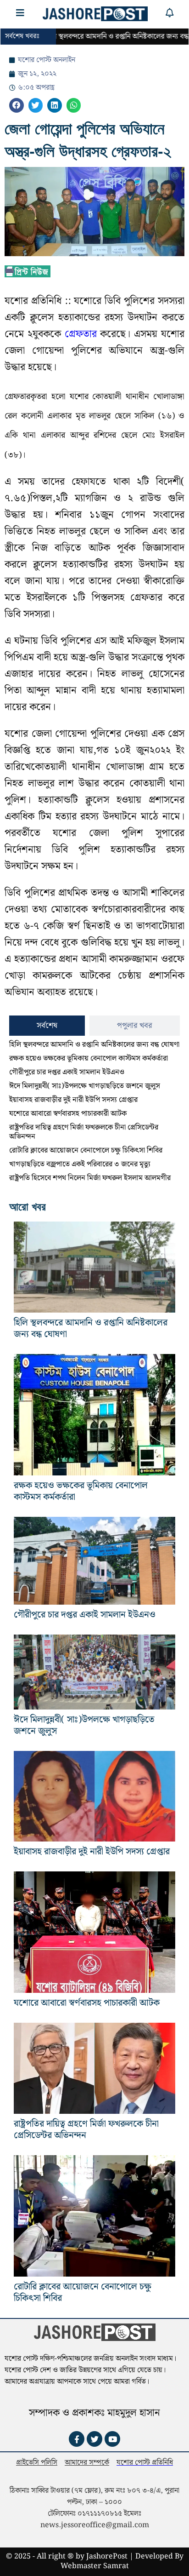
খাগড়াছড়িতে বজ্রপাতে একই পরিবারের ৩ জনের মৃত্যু (80, 1164)
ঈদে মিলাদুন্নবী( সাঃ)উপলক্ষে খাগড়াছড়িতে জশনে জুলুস (85, 1086)
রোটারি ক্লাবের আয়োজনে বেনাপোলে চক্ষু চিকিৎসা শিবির (86, 1150)
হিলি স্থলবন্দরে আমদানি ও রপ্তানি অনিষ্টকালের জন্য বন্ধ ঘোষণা (94, 1045)
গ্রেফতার (81, 334)
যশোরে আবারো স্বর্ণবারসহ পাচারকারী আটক (68, 1114)
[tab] (47, 1026)
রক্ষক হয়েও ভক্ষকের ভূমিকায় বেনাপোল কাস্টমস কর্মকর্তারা (89, 1059)
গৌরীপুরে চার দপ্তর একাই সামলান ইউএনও (67, 1072)
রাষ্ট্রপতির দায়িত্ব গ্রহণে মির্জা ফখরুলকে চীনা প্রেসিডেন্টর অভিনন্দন (84, 1132)
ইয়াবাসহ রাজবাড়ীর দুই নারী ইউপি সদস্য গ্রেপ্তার (73, 1100)
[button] (17, 105)
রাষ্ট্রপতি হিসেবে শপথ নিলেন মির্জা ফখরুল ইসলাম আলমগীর (90, 1178)
